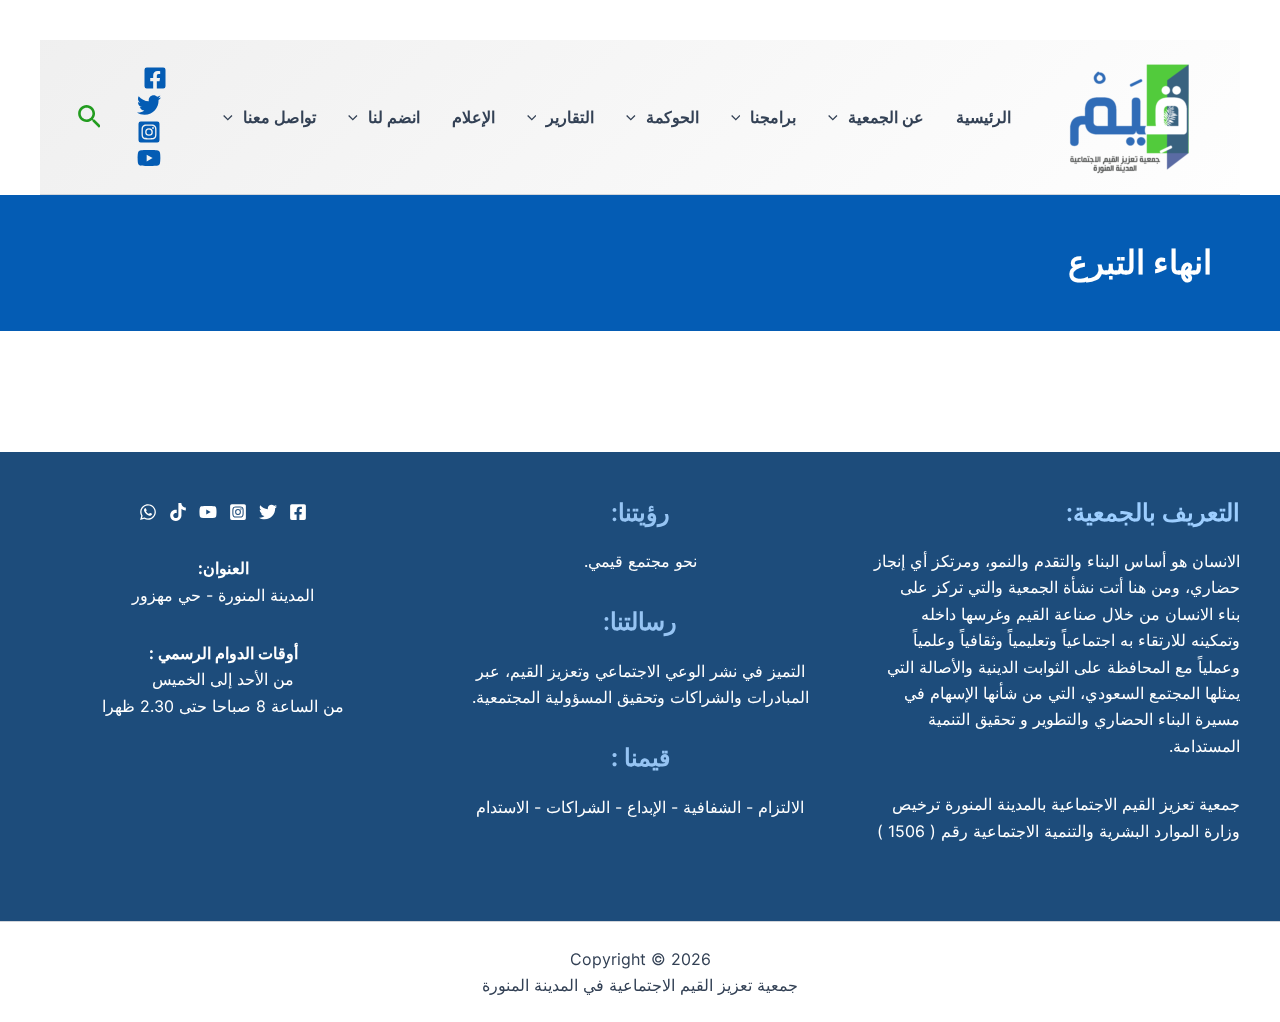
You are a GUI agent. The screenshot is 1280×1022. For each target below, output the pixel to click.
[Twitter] (149, 105)
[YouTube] (149, 158)
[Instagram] (149, 132)
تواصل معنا (279, 117)
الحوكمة (672, 117)
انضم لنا (394, 117)
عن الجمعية (886, 117)
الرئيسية (983, 117)
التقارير (570, 117)
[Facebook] (155, 78)
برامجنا (773, 117)
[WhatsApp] (148, 512)
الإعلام (473, 117)
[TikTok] (178, 512)
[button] (838, 117)
